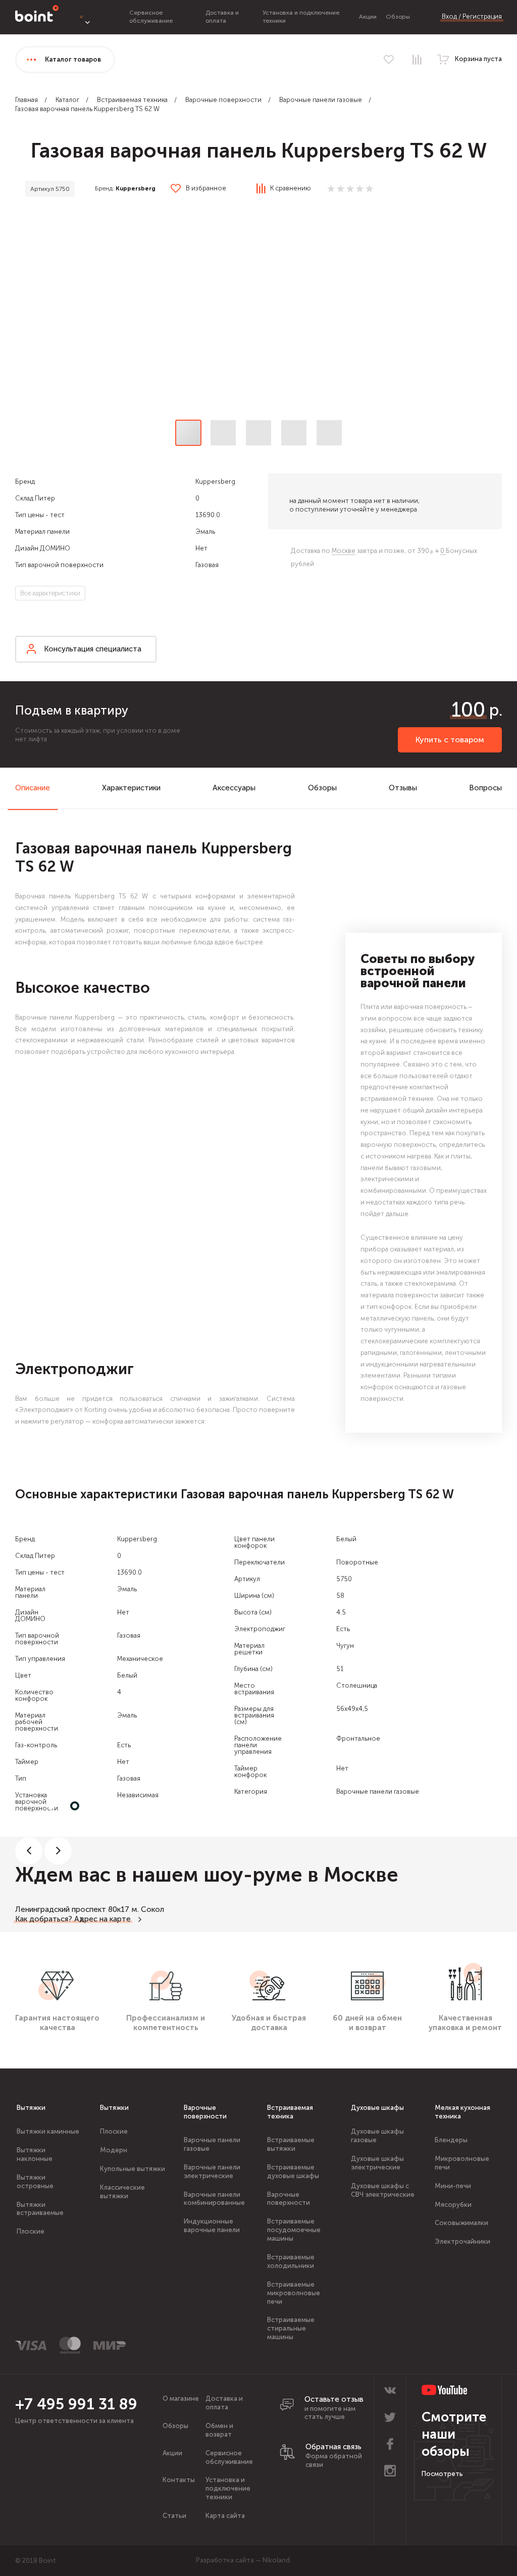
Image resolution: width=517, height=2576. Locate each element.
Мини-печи (453, 2186)
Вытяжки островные (35, 2182)
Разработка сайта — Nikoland (243, 2560)
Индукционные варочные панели (212, 2226)
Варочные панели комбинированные (214, 2199)
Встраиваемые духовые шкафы (293, 2171)
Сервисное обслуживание (151, 17)
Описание (33, 788)
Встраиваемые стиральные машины (291, 2328)
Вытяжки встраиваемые (40, 2209)
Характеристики (131, 788)
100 (468, 710)
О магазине (181, 2398)
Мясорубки (453, 2205)
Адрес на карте (102, 1919)
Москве (344, 551)
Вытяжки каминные (48, 2131)
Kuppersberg (136, 188)
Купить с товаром (450, 740)
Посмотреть (442, 2474)
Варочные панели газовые (321, 100)
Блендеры (451, 2140)
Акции (368, 17)
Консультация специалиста (93, 649)
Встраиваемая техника (132, 100)
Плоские (31, 2231)
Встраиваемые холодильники (291, 2261)
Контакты (179, 2480)
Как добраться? (44, 1919)
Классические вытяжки (122, 2192)
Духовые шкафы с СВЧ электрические (383, 2190)
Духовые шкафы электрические (377, 2163)
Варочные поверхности (223, 100)
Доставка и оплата (222, 17)
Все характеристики (50, 593)
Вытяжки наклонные (35, 2154)
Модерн (114, 2150)
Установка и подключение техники (228, 2488)
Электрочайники (462, 2241)
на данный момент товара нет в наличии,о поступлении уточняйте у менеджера (354, 505)
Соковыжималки (461, 2223)
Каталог (67, 100)
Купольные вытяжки (133, 2169)
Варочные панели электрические (212, 2171)
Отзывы (403, 788)
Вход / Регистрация (472, 16)
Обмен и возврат (219, 2430)
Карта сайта (225, 2516)
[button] (258, 312)
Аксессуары (234, 788)
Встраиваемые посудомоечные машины (294, 2230)
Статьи (174, 2516)
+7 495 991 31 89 (76, 2404)
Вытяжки (31, 2108)
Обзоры (398, 17)
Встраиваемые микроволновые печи (294, 2293)
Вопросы (485, 788)
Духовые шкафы (377, 2108)
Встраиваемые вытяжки (291, 2144)
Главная (27, 100)
